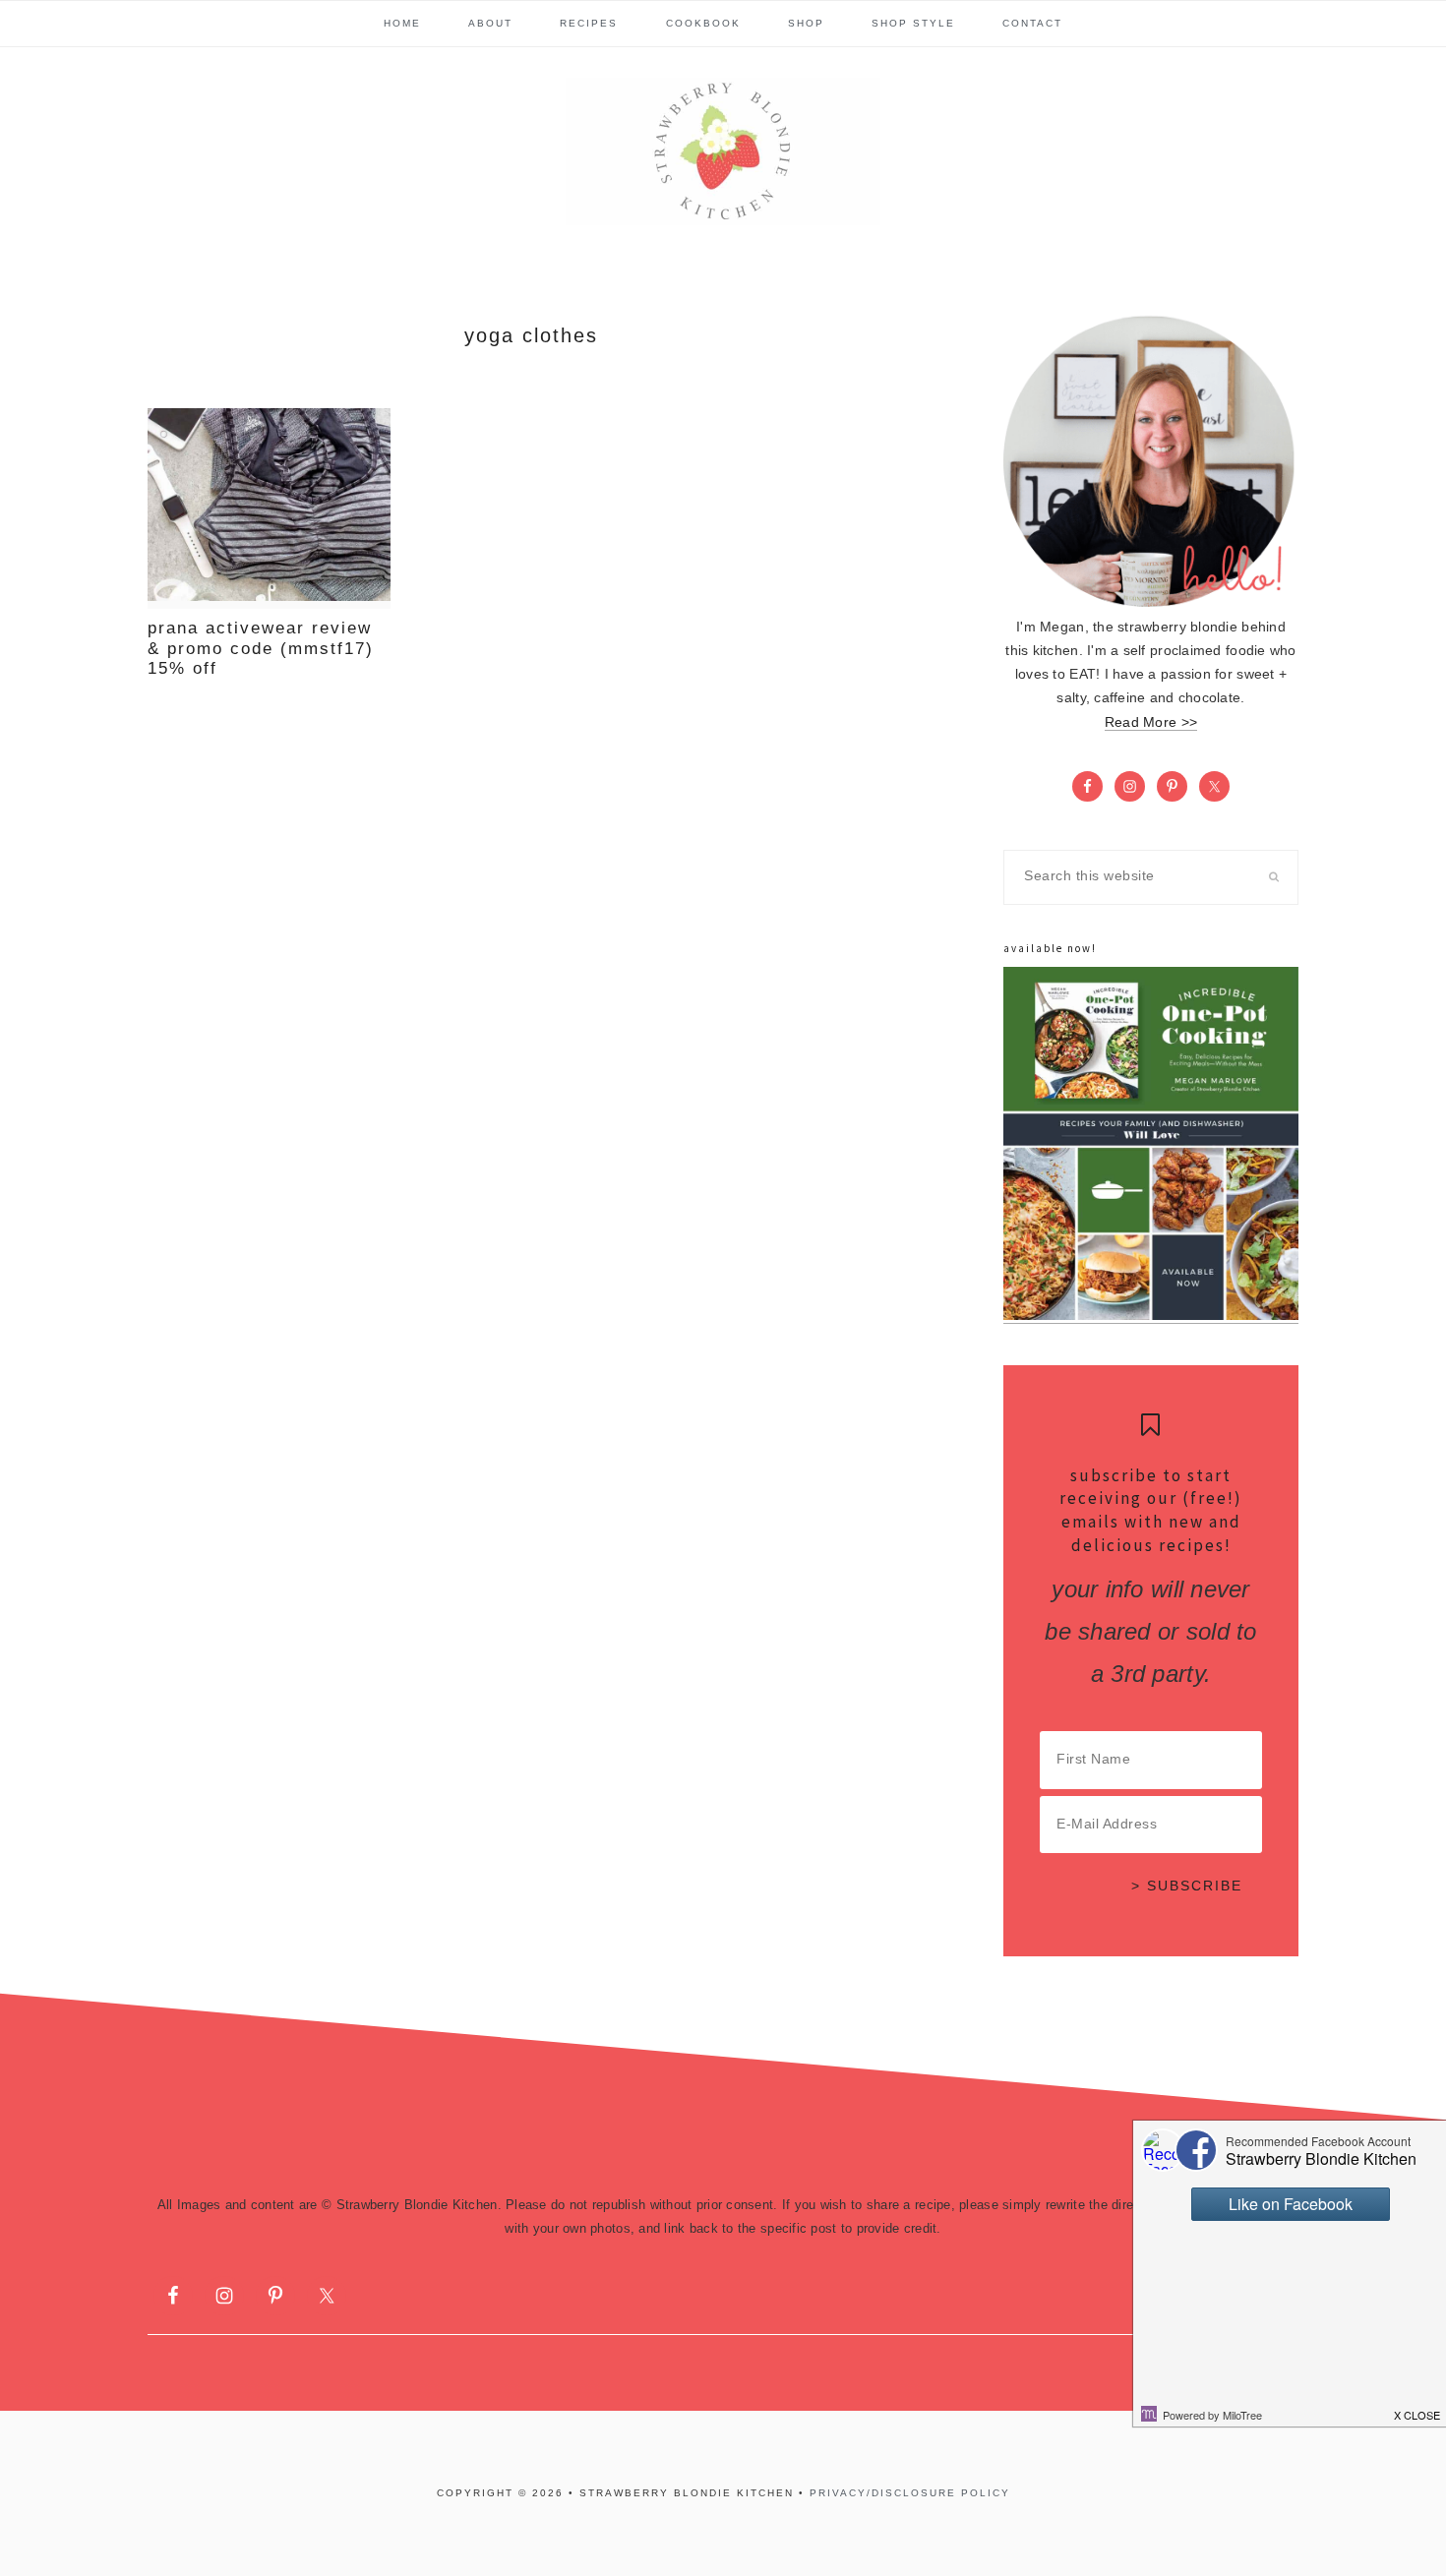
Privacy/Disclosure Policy (910, 2493)
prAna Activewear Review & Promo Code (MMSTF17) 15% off (261, 648)
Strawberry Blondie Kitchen (723, 151)
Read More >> (1151, 722)
